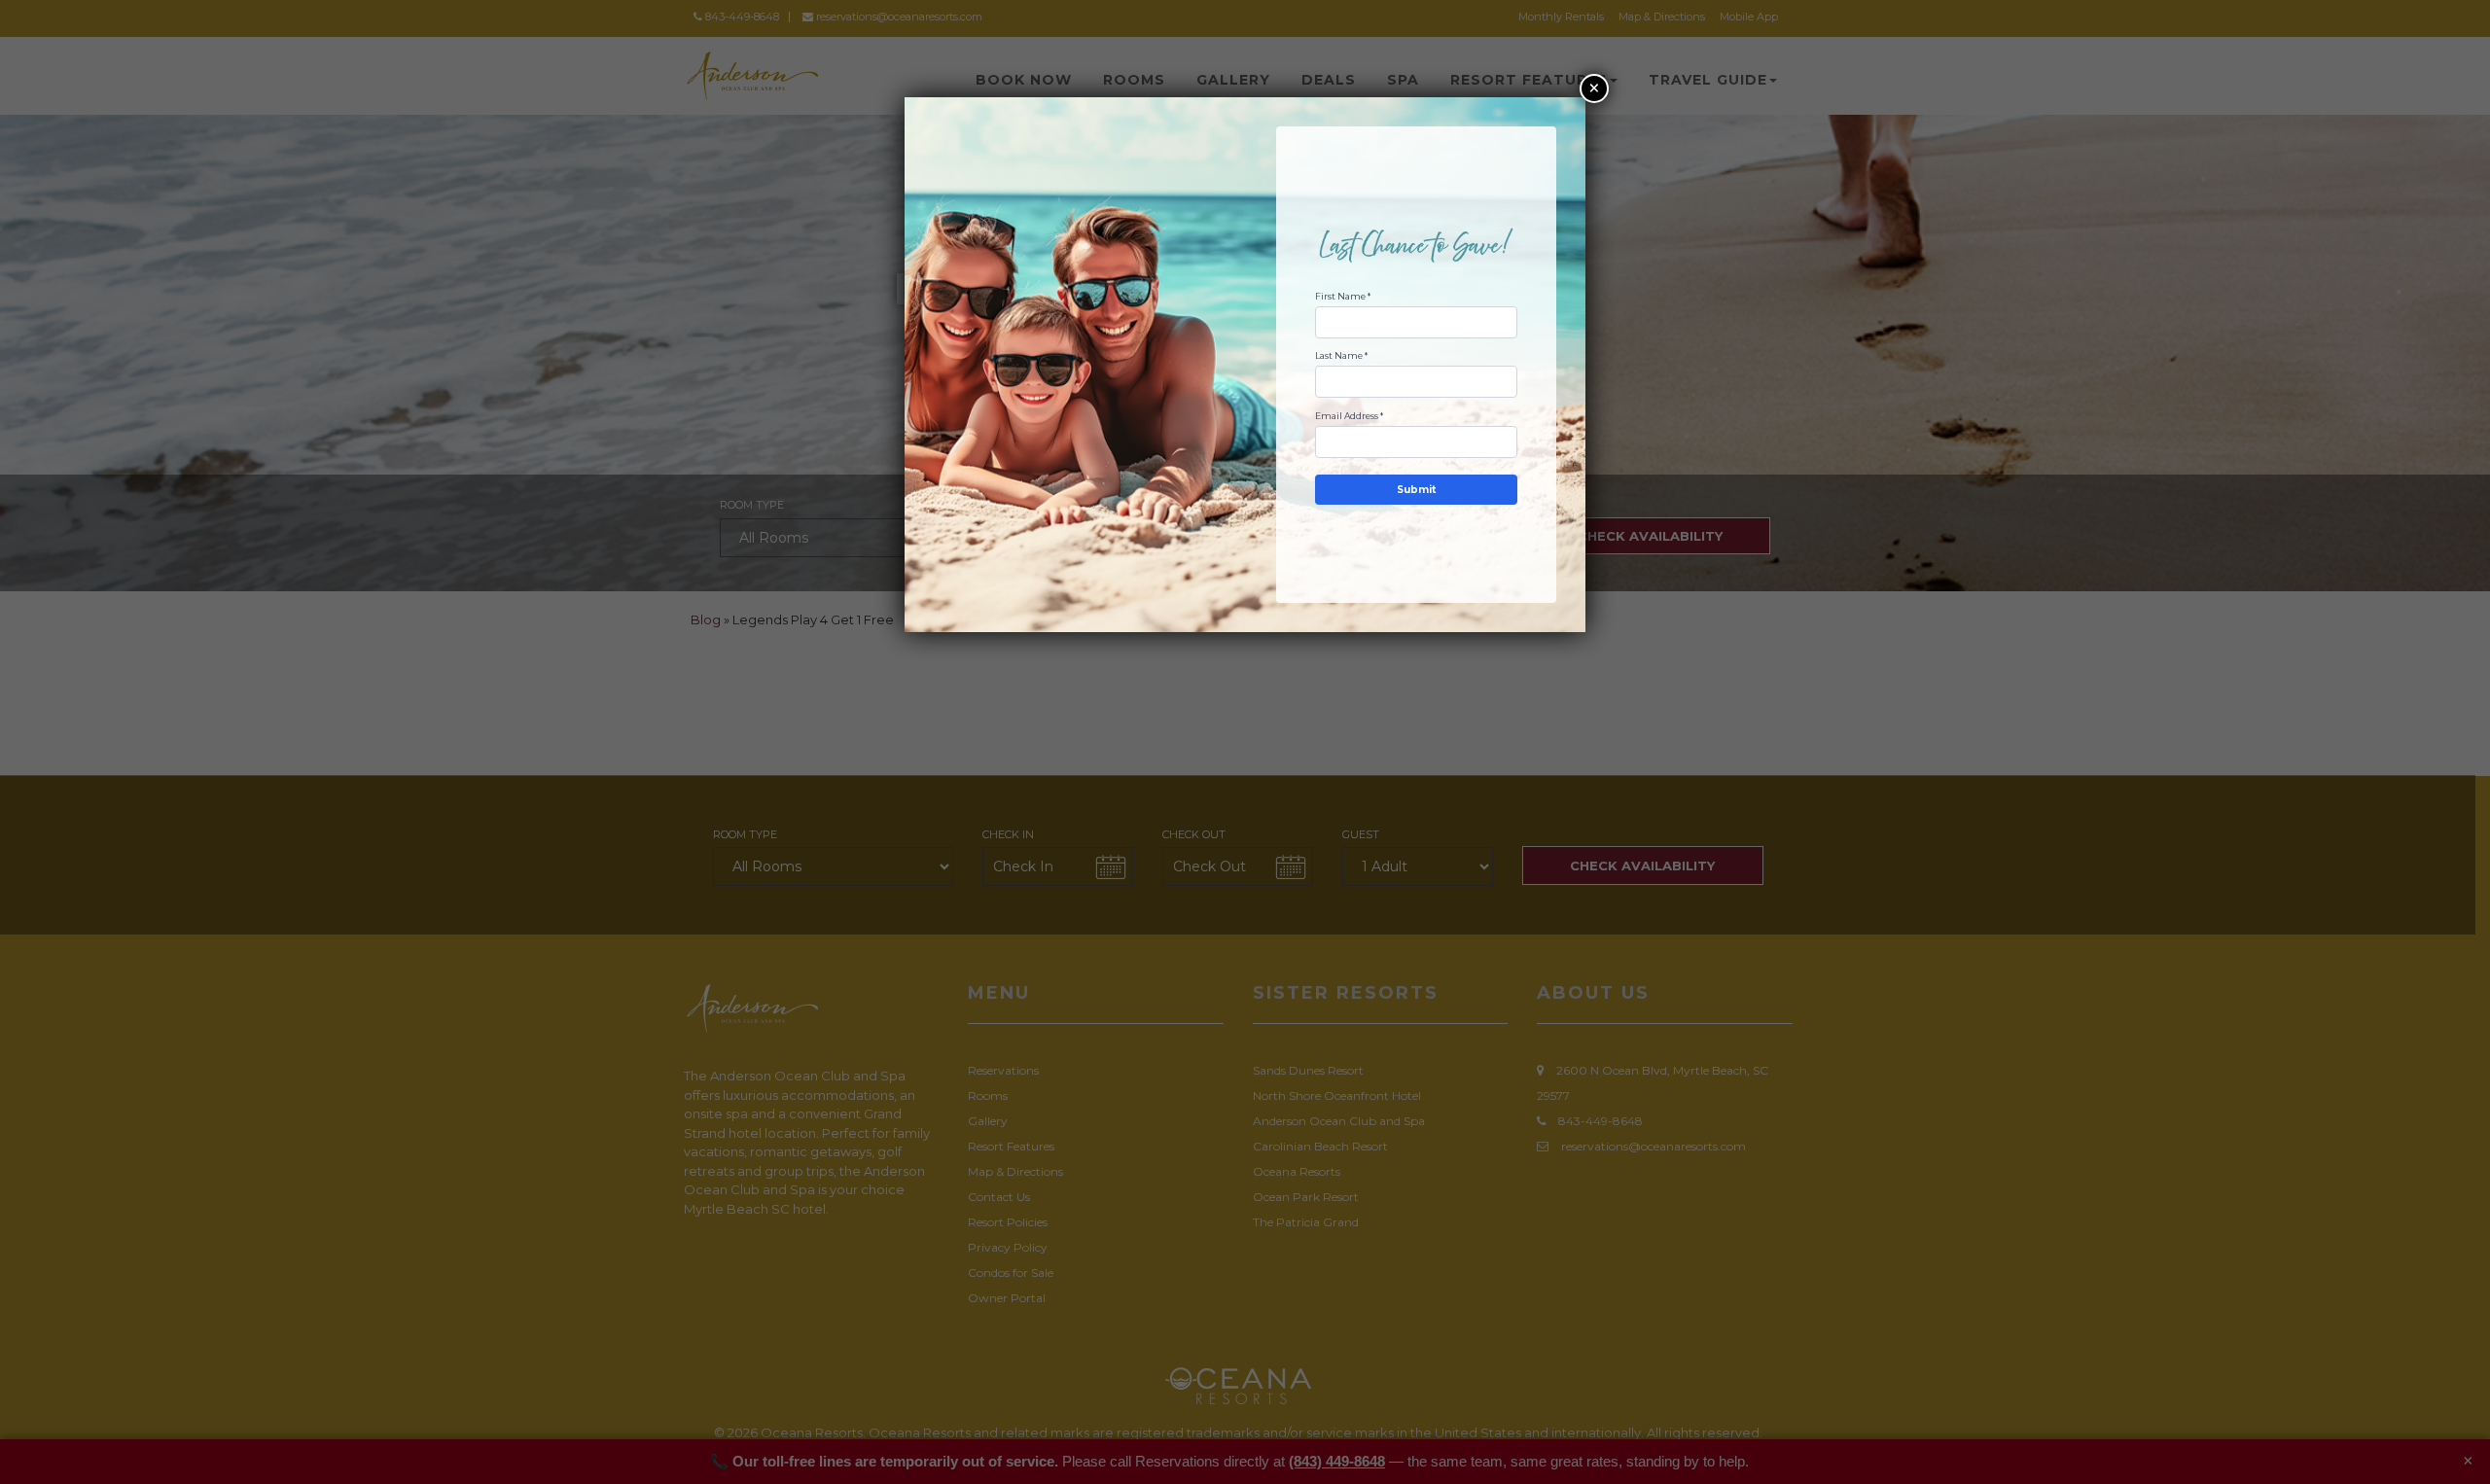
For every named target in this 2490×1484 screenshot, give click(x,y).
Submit (1416, 490)
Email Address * (1349, 416)
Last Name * (1341, 355)
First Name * (1343, 296)
